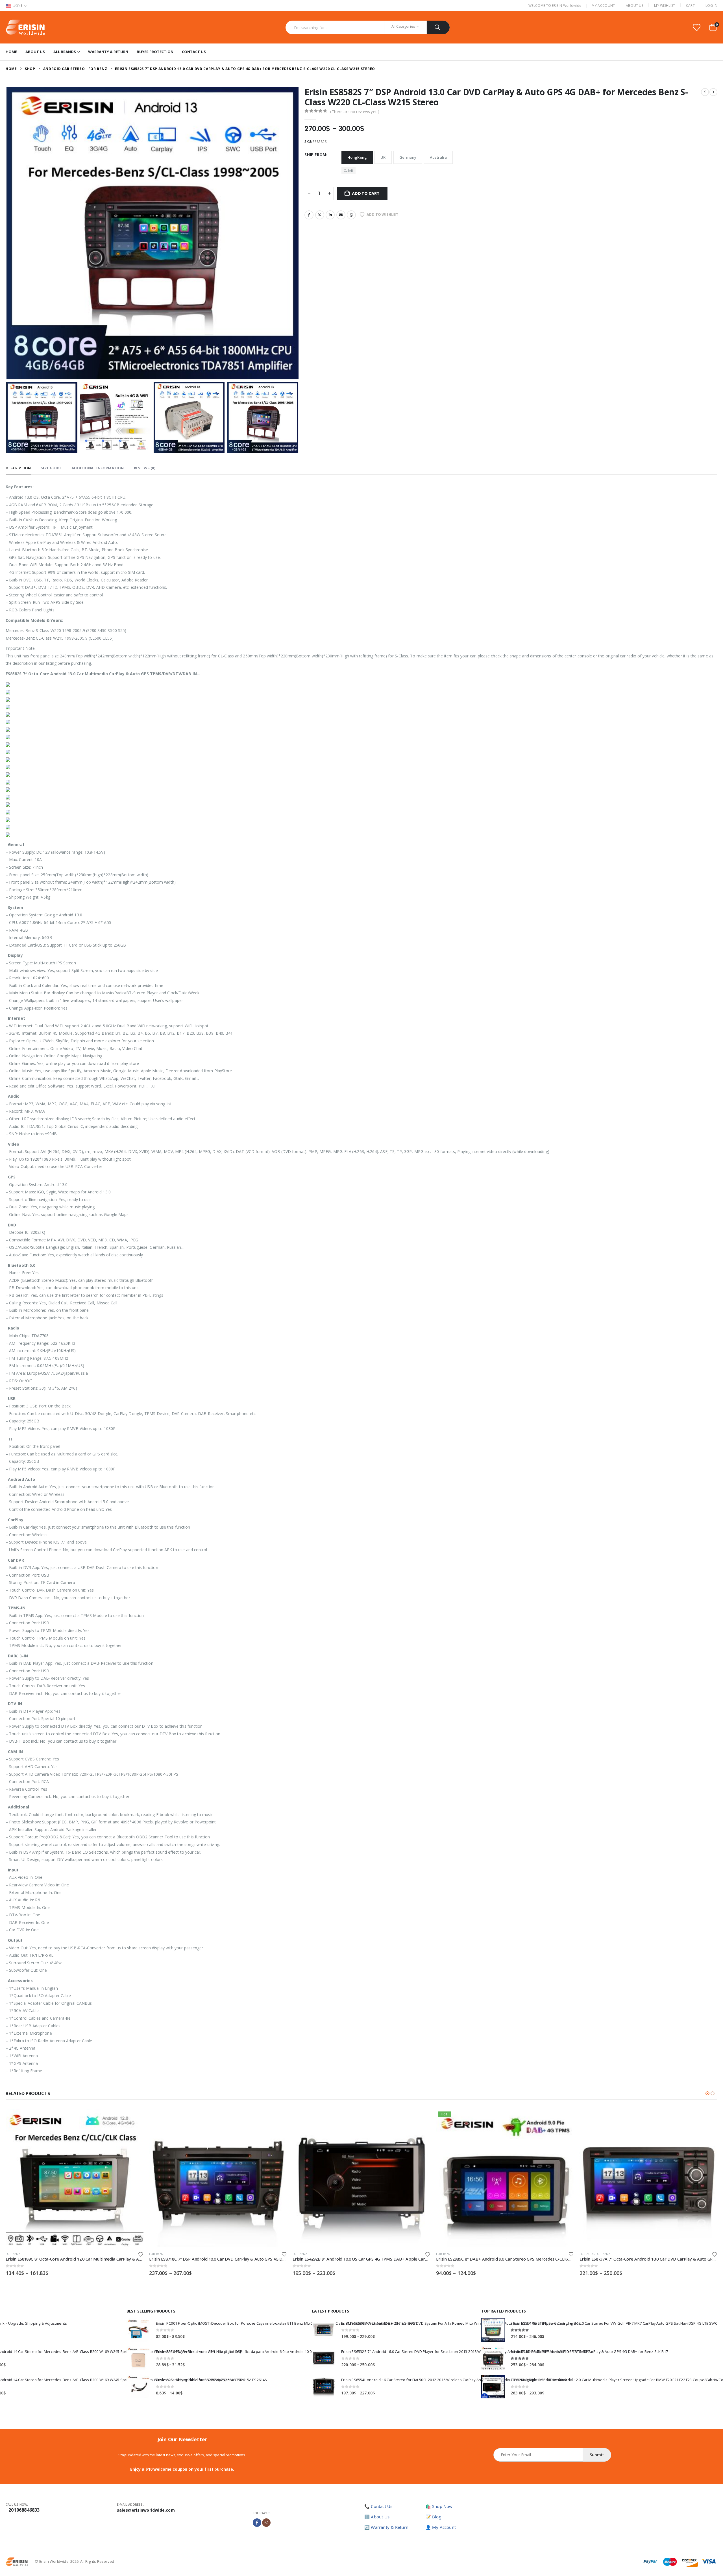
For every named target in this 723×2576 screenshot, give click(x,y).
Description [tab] (18, 468)
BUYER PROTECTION (155, 52)
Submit (597, 2455)
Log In (711, 6)
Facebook (309, 215)
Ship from (315, 155)
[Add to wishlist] (141, 2254)
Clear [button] (349, 170)
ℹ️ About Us (377, 2517)
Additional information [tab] (98, 468)
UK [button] (383, 157)
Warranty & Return (108, 52)
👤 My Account (441, 2527)
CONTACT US (194, 52)
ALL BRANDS (65, 52)
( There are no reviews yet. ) (355, 112)
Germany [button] (408, 157)
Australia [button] (438, 157)
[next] (713, 92)
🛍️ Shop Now (439, 2506)
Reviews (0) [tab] (145, 468)
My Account (603, 6)
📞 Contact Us (378, 2506)
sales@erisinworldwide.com (146, 2510)
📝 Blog (434, 2517)
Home (11, 52)
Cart (690, 6)
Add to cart (366, 193)
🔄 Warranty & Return (386, 2527)
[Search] (438, 27)
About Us (635, 6)
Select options (134, 2119)
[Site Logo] (25, 27)
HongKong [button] (357, 157)
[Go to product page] (75, 2178)
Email (341, 215)
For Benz (13, 2254)
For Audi (443, 2254)
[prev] (705, 92)
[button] (7, 233)
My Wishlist (665, 6)
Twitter (320, 215)
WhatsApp (351, 215)
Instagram (266, 2523)
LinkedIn (330, 215)
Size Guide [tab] (51, 468)
